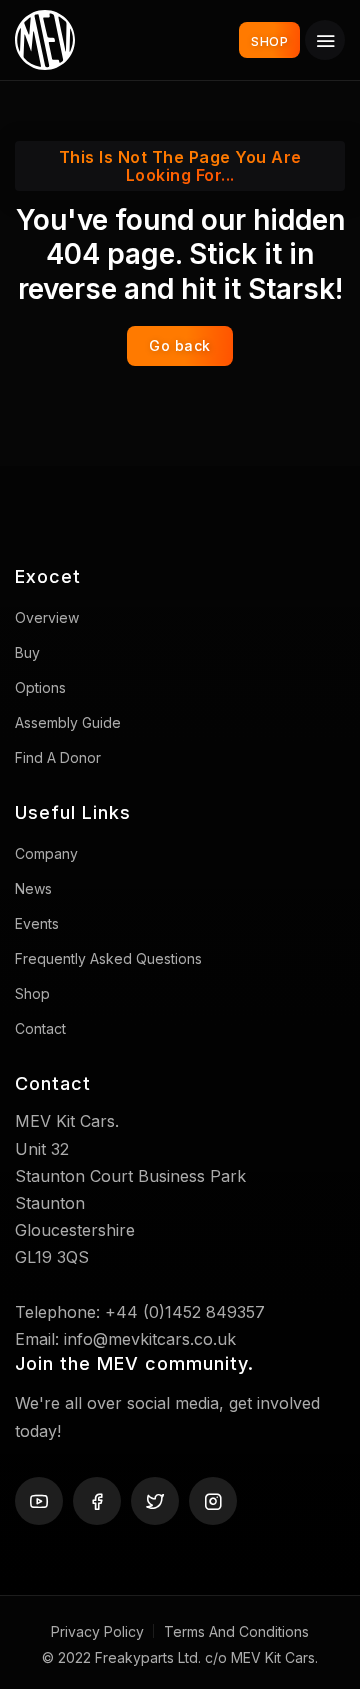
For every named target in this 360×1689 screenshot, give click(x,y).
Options (40, 687)
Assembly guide (68, 722)
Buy (27, 652)
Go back (180, 345)
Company (46, 853)
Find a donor (58, 757)
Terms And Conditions (236, 1631)
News (33, 888)
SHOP (269, 41)
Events (37, 923)
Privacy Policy (97, 1631)
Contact (40, 1028)
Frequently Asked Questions (108, 958)
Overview (47, 617)
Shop (32, 993)
